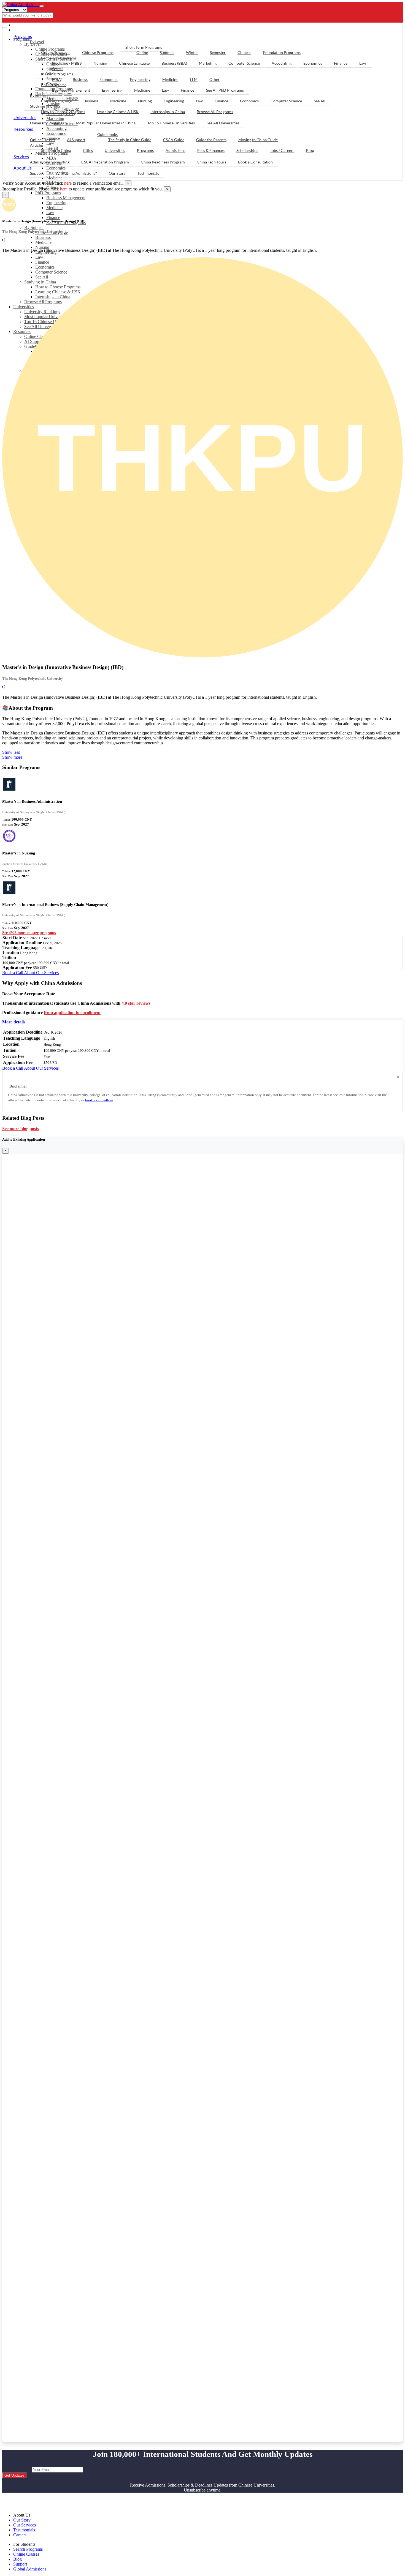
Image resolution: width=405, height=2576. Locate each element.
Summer (167, 52)
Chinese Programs (98, 52)
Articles (37, 145)
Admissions (175, 150)
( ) (4, 240)
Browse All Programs (215, 112)
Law (50, 213)
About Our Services (41, 973)
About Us (23, 168)
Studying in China (45, 106)
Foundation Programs (282, 52)
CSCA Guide (174, 140)
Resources (23, 129)
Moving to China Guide (258, 140)
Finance (53, 218)
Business (43, 237)
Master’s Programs (57, 74)
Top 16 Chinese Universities (171, 123)
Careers (20, 2535)
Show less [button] (11, 752)
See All (320, 101)
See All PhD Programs (225, 90)
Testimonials (148, 173)
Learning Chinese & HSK (118, 112)
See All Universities (223, 123)
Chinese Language (134, 63)
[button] (14, 1022)
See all (57, 69)
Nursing (42, 247)
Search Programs (28, 2549)
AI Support (76, 140)
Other (214, 79)
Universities (25, 117)
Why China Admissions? (76, 173)
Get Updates (14, 2475)
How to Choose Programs (63, 112)
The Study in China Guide (130, 140)
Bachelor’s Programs (59, 58)
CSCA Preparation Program (105, 162)
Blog (310, 150)
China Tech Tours (211, 162)
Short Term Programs (144, 47)
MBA (56, 79)
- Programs (27, 25)
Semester (218, 52)
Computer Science (244, 63)
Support (37, 173)
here (68, 183)
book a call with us (99, 1100)
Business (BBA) (174, 63)
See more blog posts (21, 1129)
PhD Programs (48, 193)
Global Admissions (30, 2569)
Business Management (66, 198)
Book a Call (13, 973)
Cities (88, 150)
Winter (192, 52)
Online (142, 52)
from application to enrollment (72, 1013)
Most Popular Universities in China (106, 123)
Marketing (208, 63)
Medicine (54, 178)
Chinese (244, 52)
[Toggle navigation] (42, 6)
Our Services (25, 2525)
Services (21, 156)
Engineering (57, 203)
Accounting (282, 63)
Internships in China (168, 112)
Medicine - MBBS (67, 63)
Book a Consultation (255, 162)
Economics (313, 63)
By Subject (34, 227)
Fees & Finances (211, 150)
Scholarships (247, 150)
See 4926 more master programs (29, 933)
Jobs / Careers (282, 150)
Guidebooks (107, 134)
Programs (23, 36)
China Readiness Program (163, 162)
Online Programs (56, 52)
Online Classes (43, 140)
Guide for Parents (211, 140)
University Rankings (47, 123)
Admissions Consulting (50, 162)
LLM (194, 79)
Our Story (117, 173)
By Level (37, 42)
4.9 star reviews (136, 1003)
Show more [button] (12, 757)
